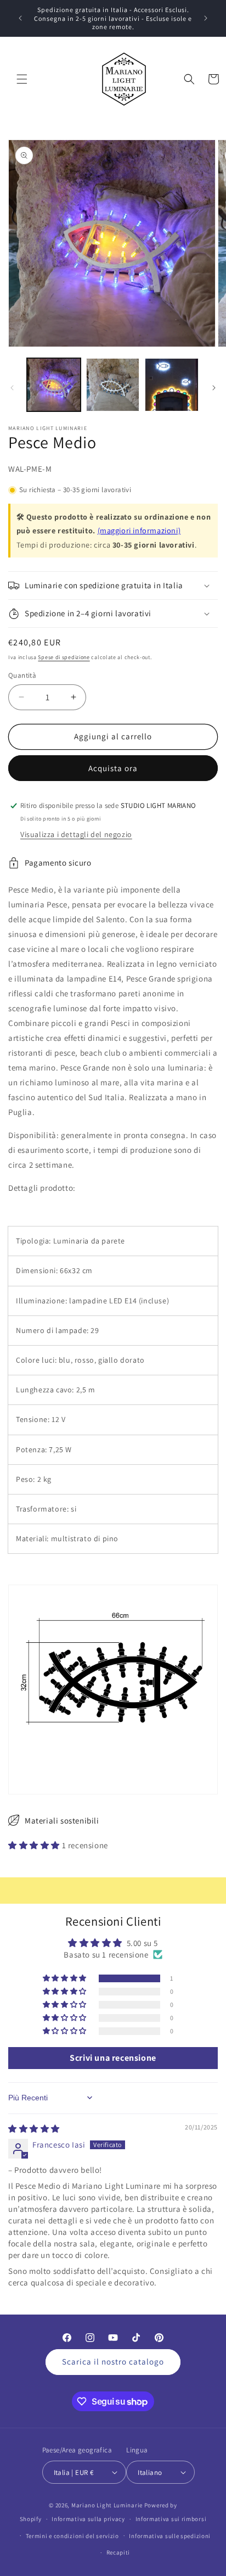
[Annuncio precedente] (20, 18)
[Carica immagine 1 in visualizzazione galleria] (54, 385)
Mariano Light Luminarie (107, 2505)
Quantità (22, 675)
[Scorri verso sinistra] (12, 388)
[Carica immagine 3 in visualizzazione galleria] (172, 385)
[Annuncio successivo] (206, 18)
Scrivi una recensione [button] (113, 2058)
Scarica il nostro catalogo (113, 2362)
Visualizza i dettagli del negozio (76, 834)
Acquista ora (113, 768)
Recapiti (118, 2552)
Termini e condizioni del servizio (72, 2536)
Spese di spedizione (64, 657)
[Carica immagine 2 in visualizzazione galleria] (113, 385)
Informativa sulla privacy (88, 2519)
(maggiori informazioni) (139, 530)
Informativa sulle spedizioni (170, 2536)
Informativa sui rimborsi (171, 2519)
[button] (22, 79)
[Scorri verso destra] (214, 388)
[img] (34, 2129)
